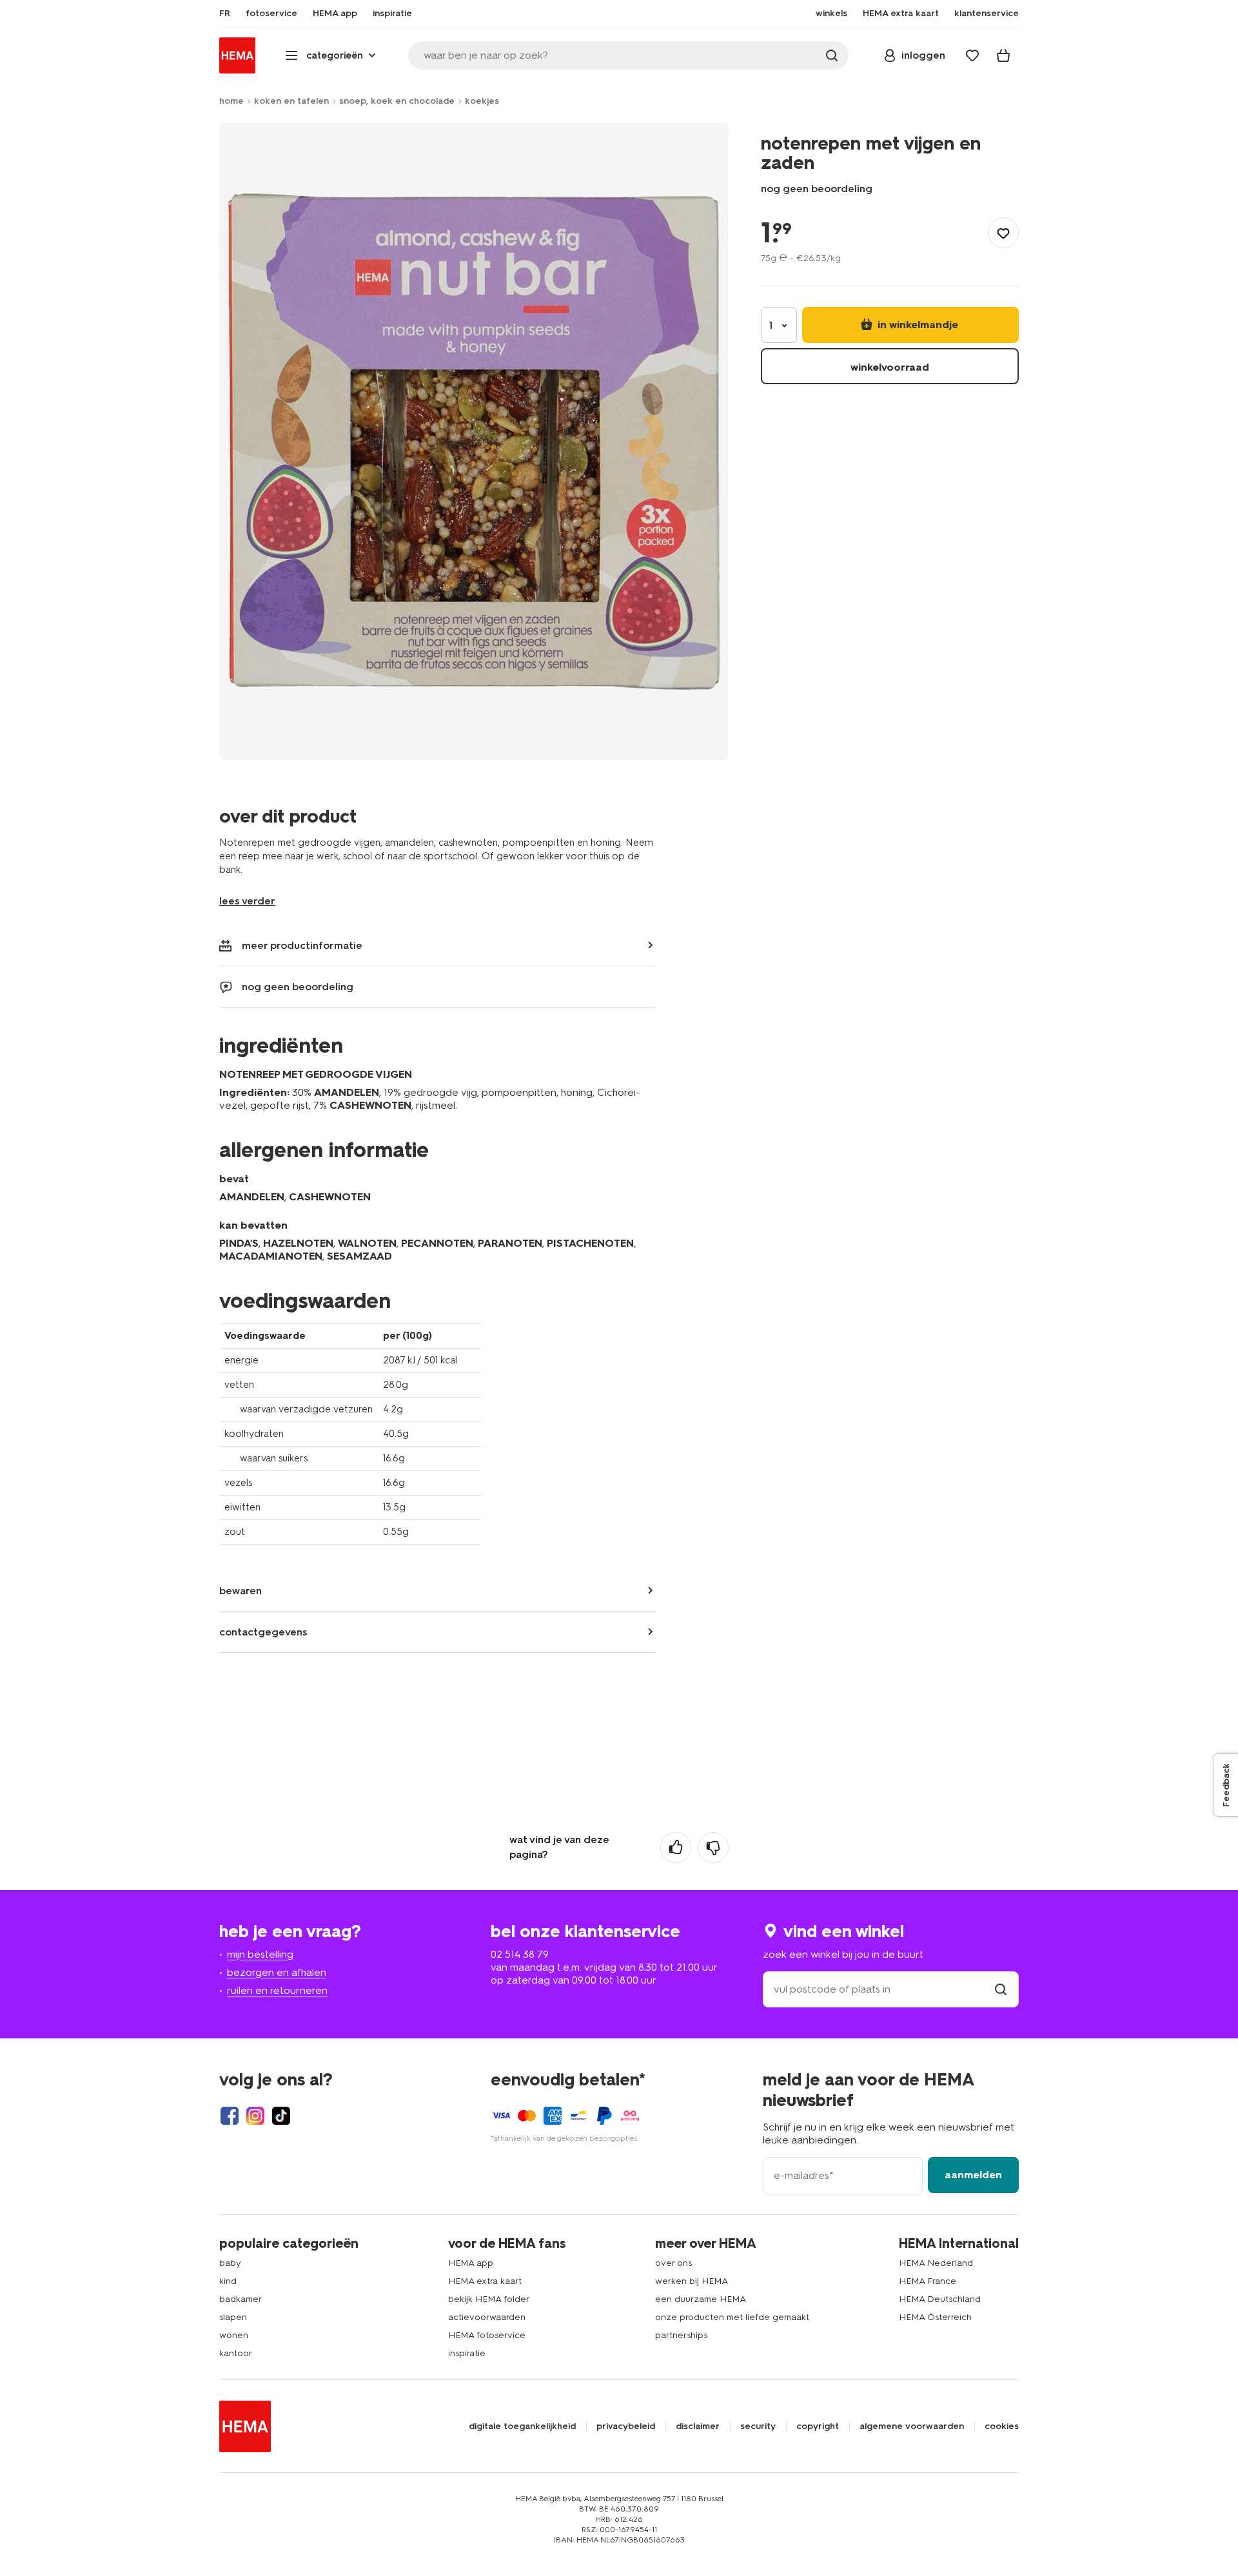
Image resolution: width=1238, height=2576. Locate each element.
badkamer (241, 2299)
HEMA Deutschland (940, 2299)
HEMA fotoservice (487, 2335)
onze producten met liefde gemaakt (732, 2317)
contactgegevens (263, 1632)
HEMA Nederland (936, 2263)
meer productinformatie (302, 945)
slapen (233, 2317)
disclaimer (698, 2426)
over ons (673, 2263)
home (231, 101)
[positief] (676, 1848)
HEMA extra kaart (485, 2281)
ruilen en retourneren (277, 1990)
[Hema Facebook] (230, 2116)
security (758, 2426)
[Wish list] (972, 55)
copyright (818, 2426)
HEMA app (471, 2263)
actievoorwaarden (487, 2317)
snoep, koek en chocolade (397, 101)
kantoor (236, 2353)
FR (225, 14)
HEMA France (928, 2281)
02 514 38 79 (520, 1954)
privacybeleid (626, 2426)
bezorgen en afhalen (277, 1972)
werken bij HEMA (692, 2281)
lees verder (247, 901)
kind (228, 2281)
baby (230, 2263)
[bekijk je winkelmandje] (1003, 55)
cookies (1002, 2426)
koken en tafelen (291, 101)
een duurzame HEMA (701, 2299)
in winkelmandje (917, 325)
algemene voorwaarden (912, 2426)
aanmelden (973, 2175)
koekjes (482, 101)
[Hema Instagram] (255, 2116)
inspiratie (467, 2353)
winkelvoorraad (890, 367)
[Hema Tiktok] (281, 2116)
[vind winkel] (1001, 1989)
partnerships (681, 2335)
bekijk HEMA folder (489, 2299)
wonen (234, 2335)
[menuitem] (225, 14)
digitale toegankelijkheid (522, 2426)
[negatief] (713, 1848)
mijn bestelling (260, 1954)
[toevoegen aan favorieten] (1003, 233)
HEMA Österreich (935, 2317)
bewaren (241, 1591)
